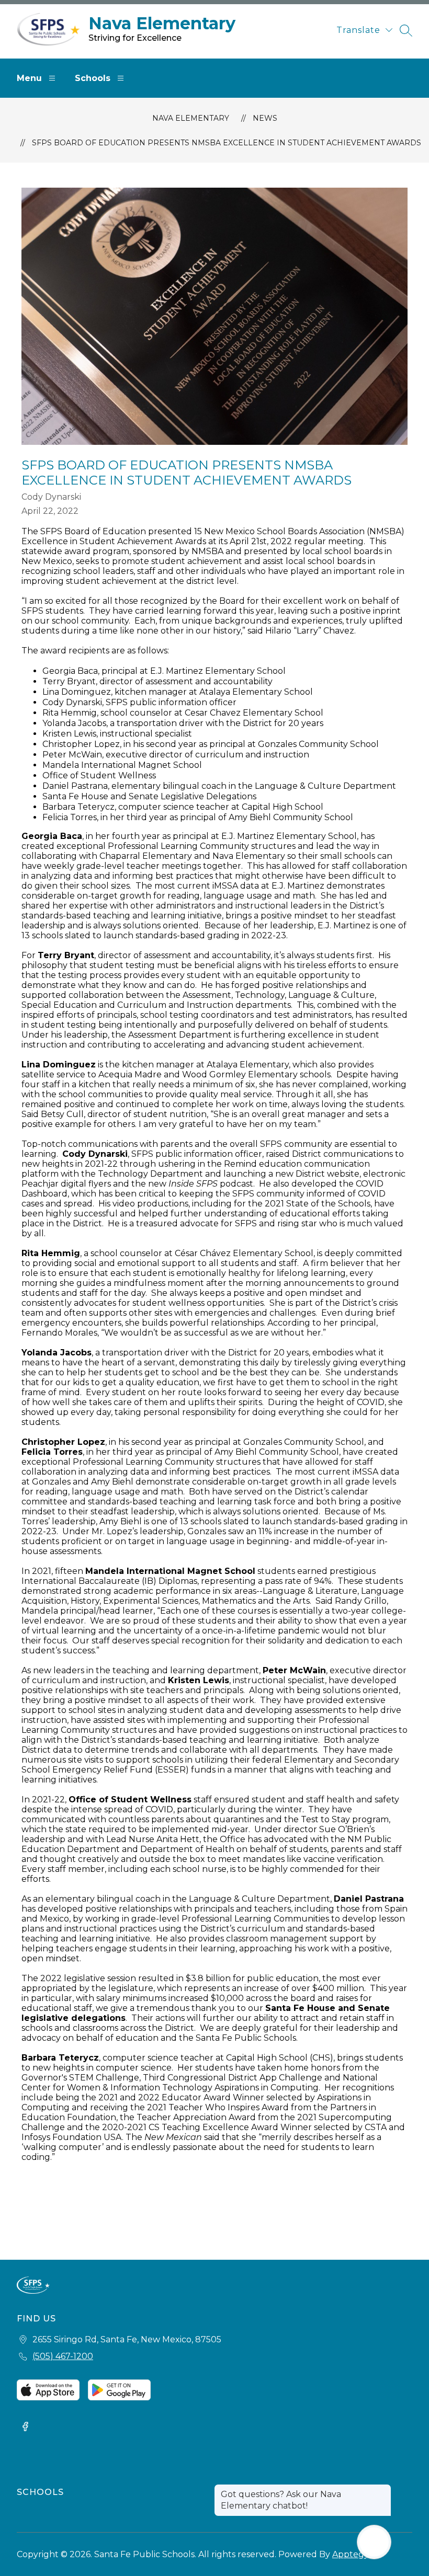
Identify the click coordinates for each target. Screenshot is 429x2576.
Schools (93, 78)
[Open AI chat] (374, 2542)
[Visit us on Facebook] (25, 2428)
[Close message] (383, 2489)
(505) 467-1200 (63, 2356)
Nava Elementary (191, 118)
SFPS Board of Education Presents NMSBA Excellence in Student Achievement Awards (227, 143)
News (265, 118)
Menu (29, 78)
